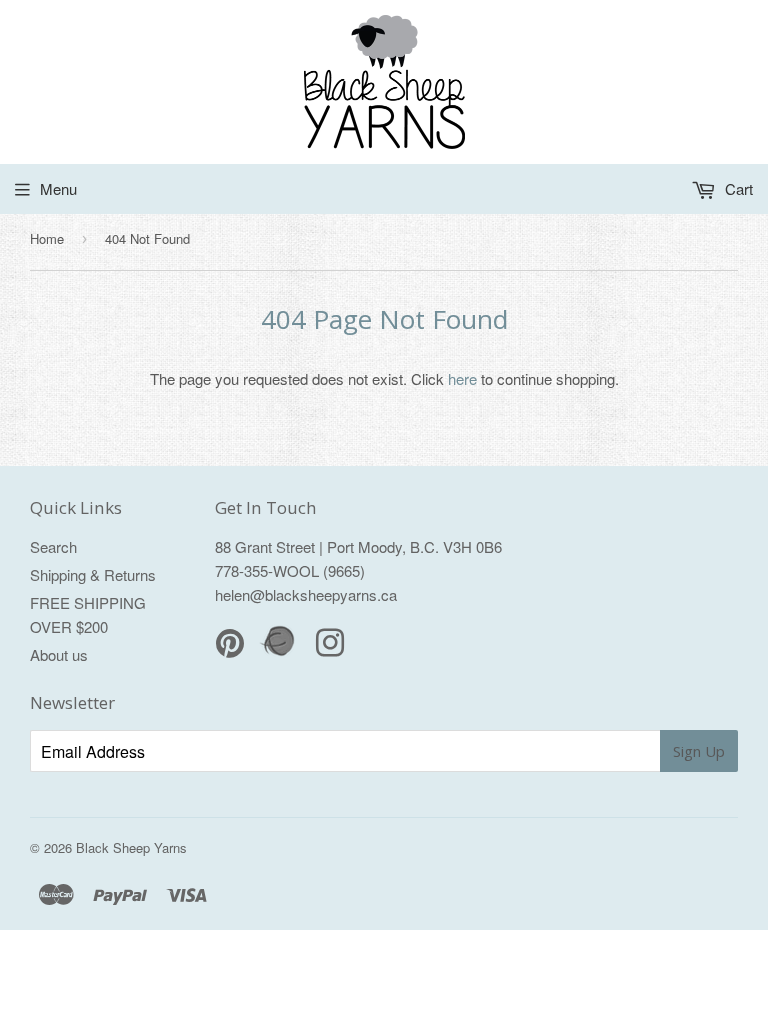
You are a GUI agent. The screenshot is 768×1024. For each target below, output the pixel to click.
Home (47, 238)
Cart (737, 188)
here (462, 378)
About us (59, 654)
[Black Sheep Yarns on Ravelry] (280, 653)
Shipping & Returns (93, 574)
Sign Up (699, 751)
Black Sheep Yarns (131, 847)
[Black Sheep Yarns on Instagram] (330, 648)
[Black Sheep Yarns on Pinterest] (230, 648)
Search (53, 546)
